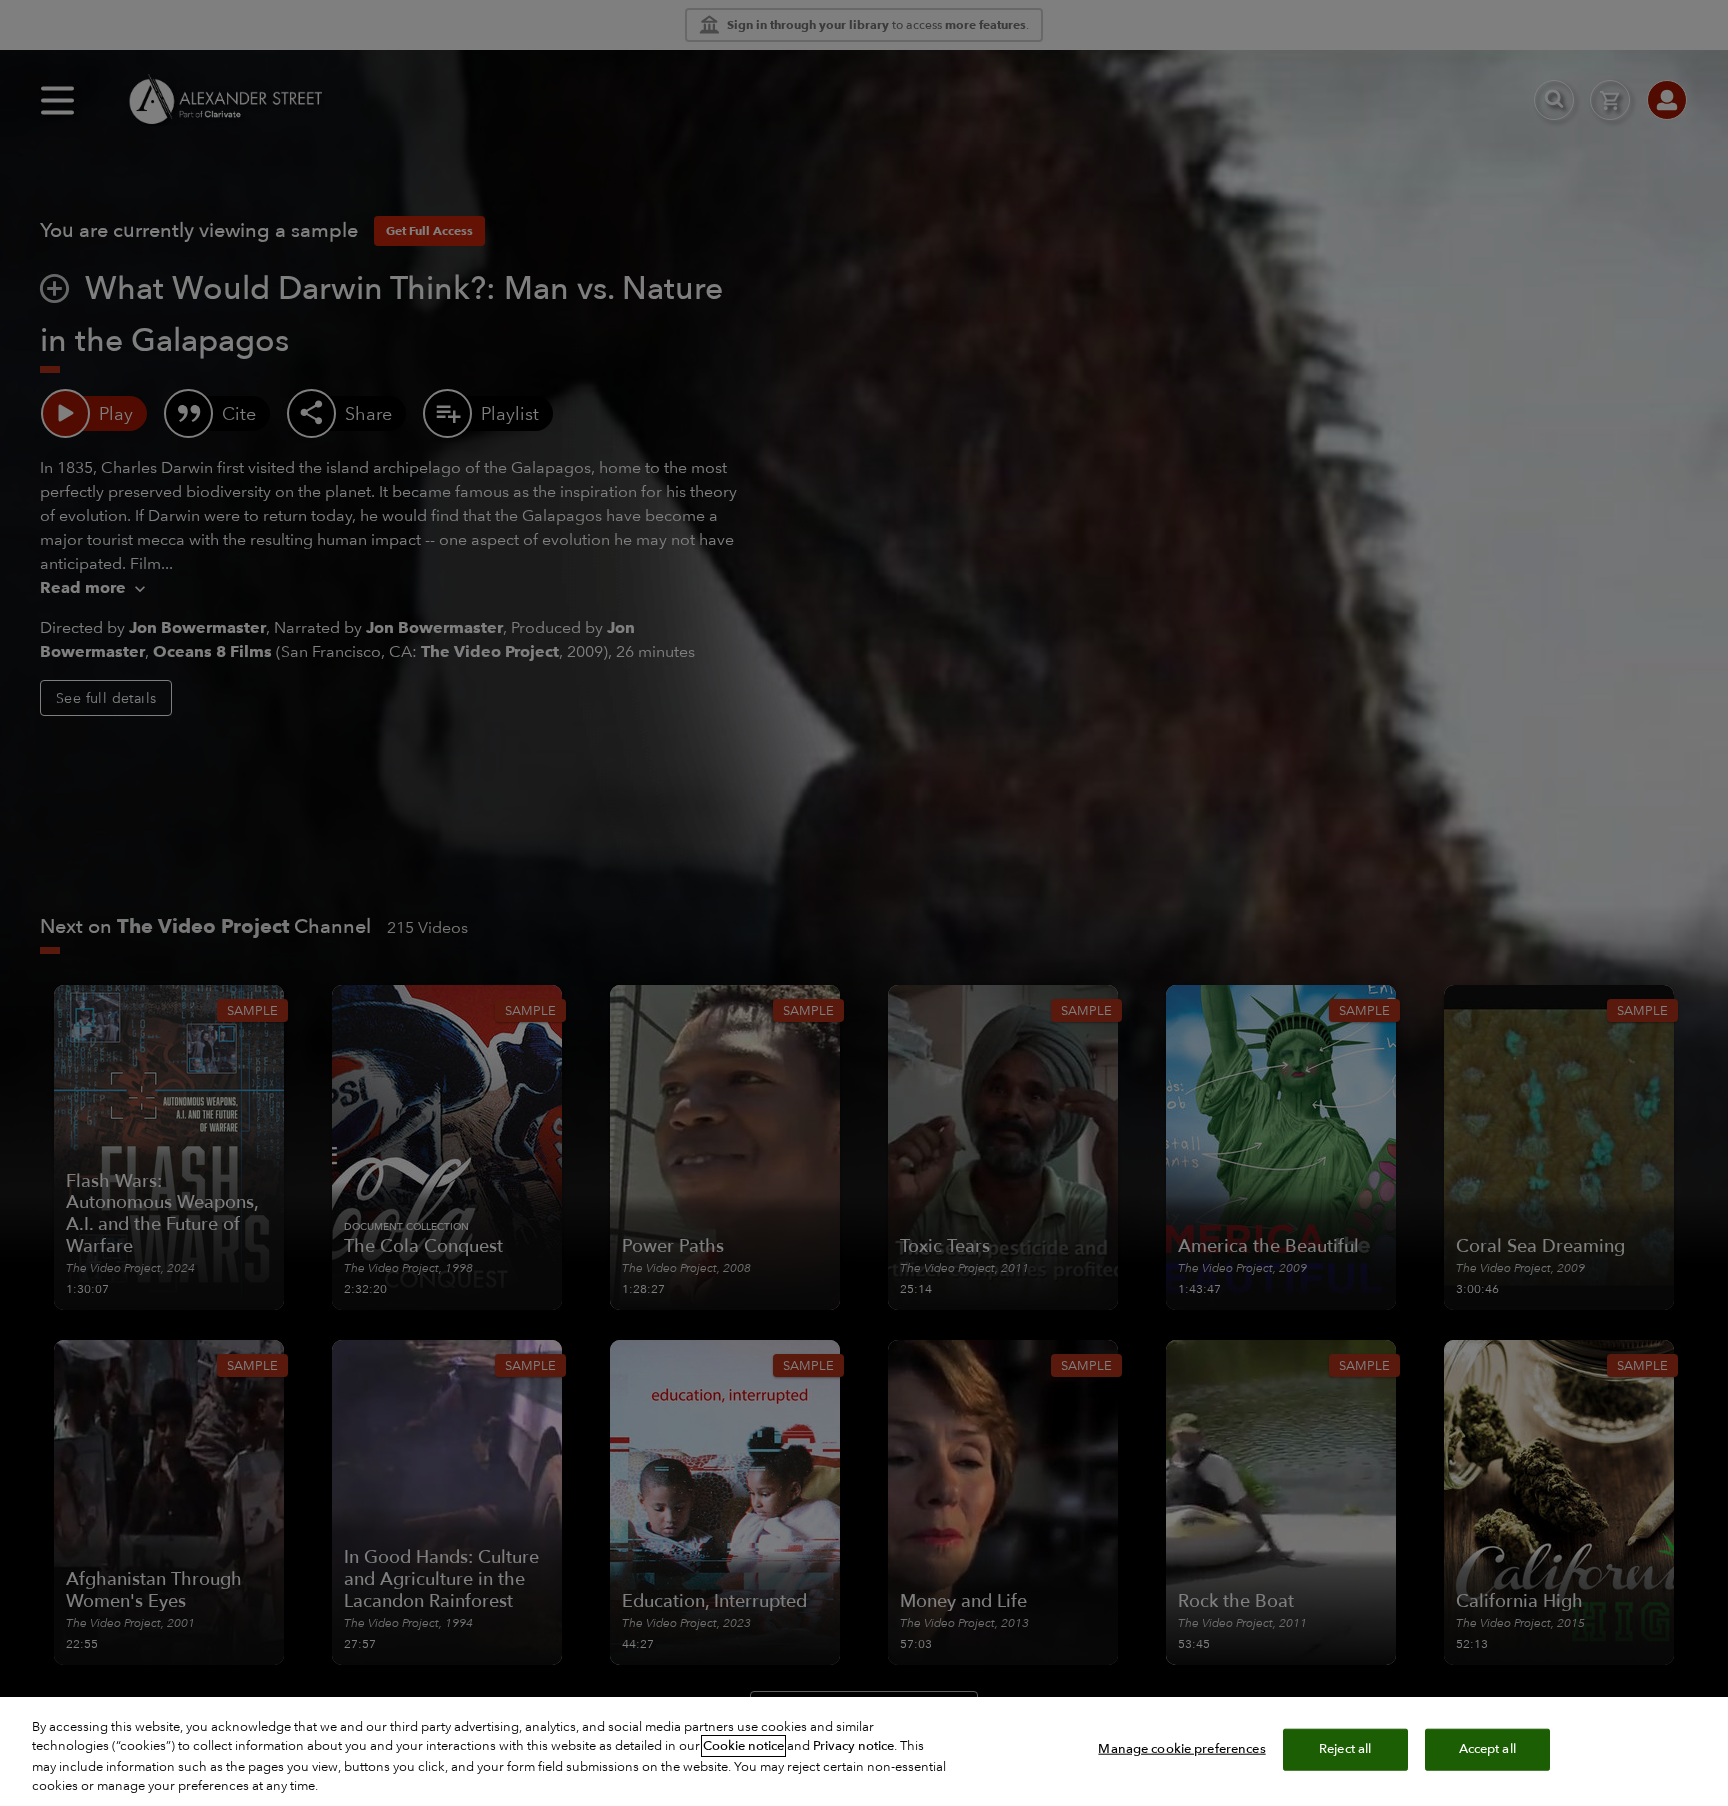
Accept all (1487, 1749)
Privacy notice (853, 1746)
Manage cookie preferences (1181, 1749)
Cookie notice (743, 1746)
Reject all (1345, 1749)
